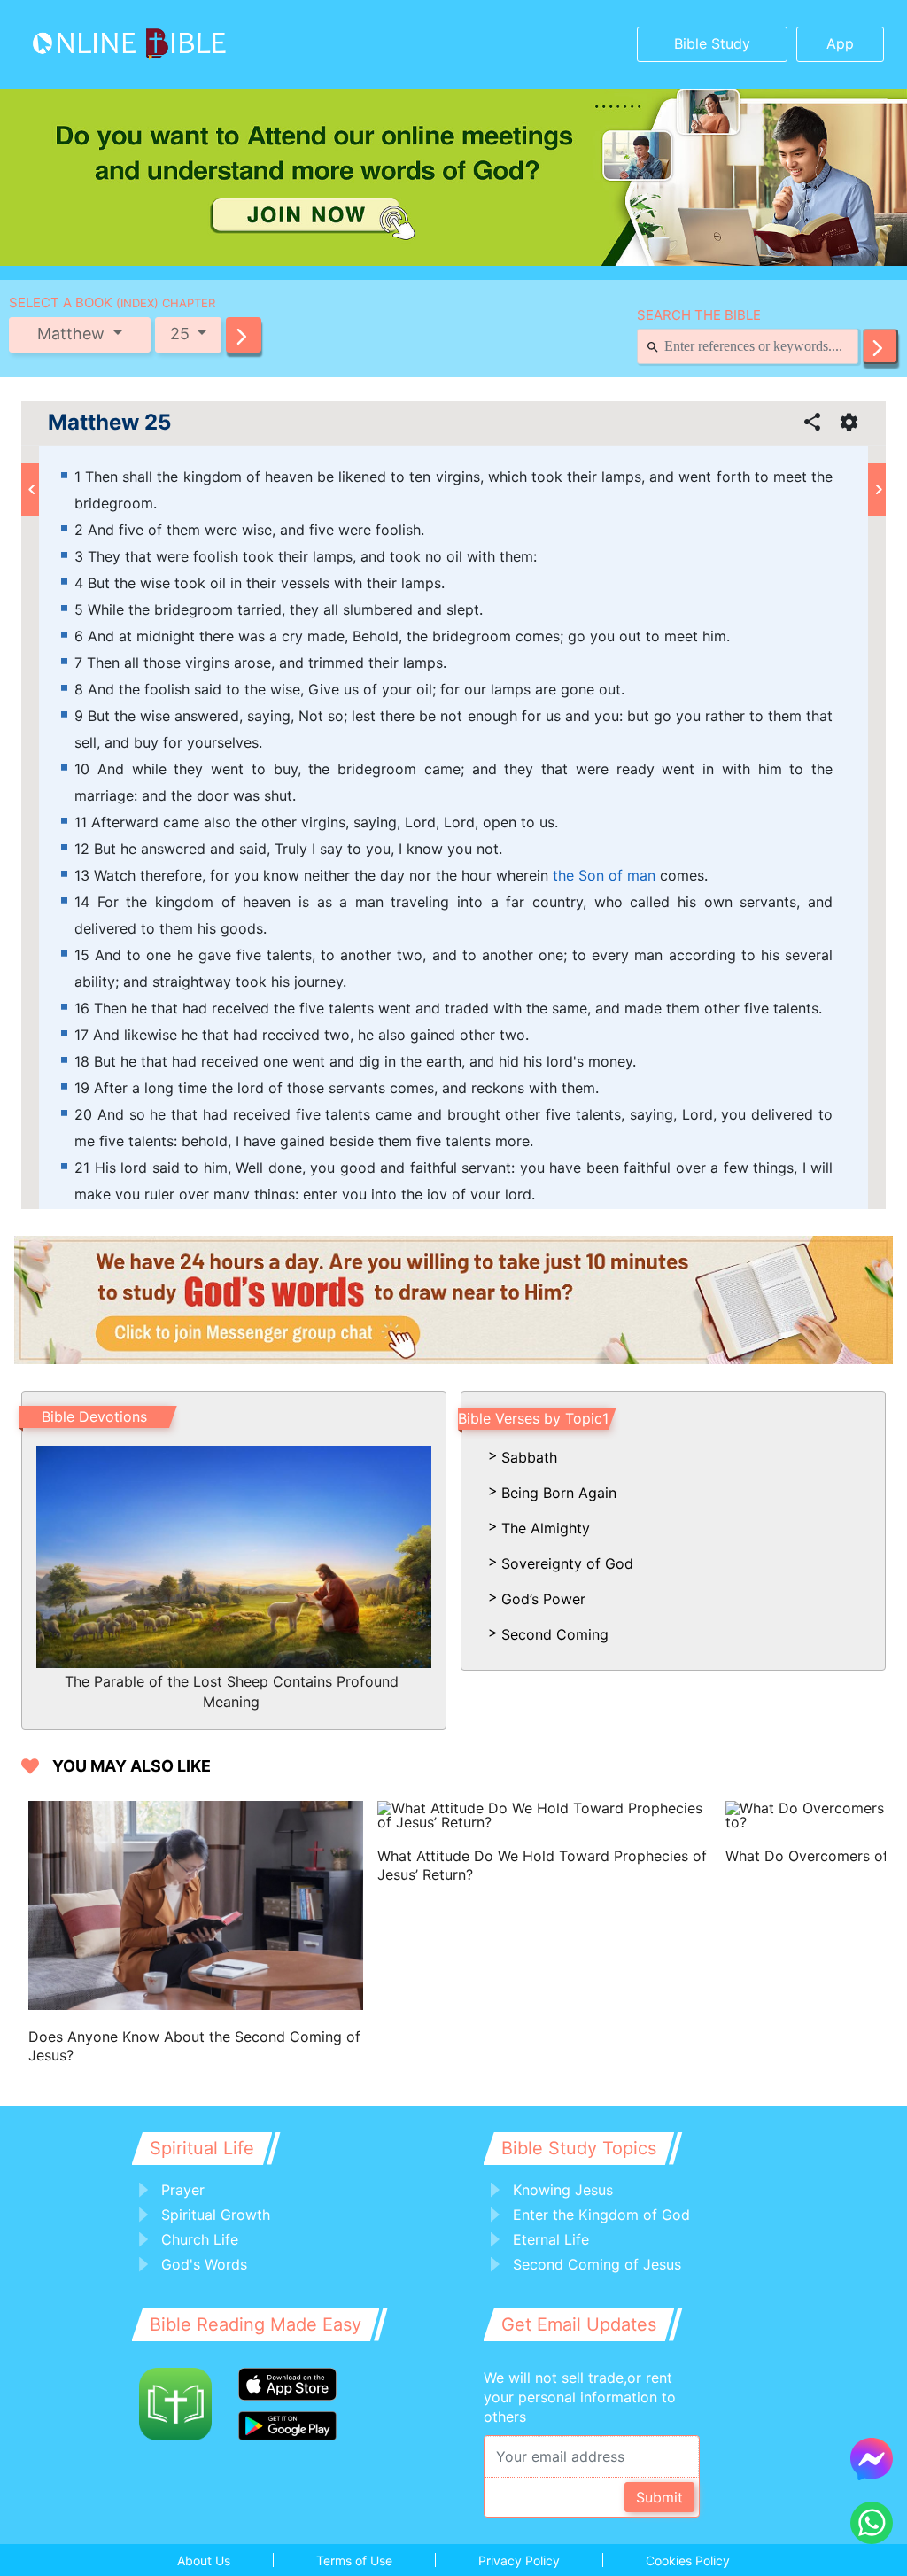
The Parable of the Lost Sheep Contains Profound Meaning (232, 1691)
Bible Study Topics (579, 2148)
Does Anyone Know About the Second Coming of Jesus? (194, 2046)
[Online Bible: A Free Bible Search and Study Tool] (125, 44)
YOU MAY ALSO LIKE (132, 1766)
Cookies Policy (688, 2560)
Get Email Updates (579, 2324)
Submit (659, 2497)
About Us (204, 2560)
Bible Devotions (94, 1416)
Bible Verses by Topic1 (533, 1418)
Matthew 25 (109, 423)
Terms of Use (354, 2560)
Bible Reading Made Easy (256, 2324)
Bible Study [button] (712, 43)
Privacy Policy (519, 2560)
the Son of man (604, 875)
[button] (244, 335)
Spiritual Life (202, 2148)
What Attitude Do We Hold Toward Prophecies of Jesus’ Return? (542, 1865)
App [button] (840, 43)
